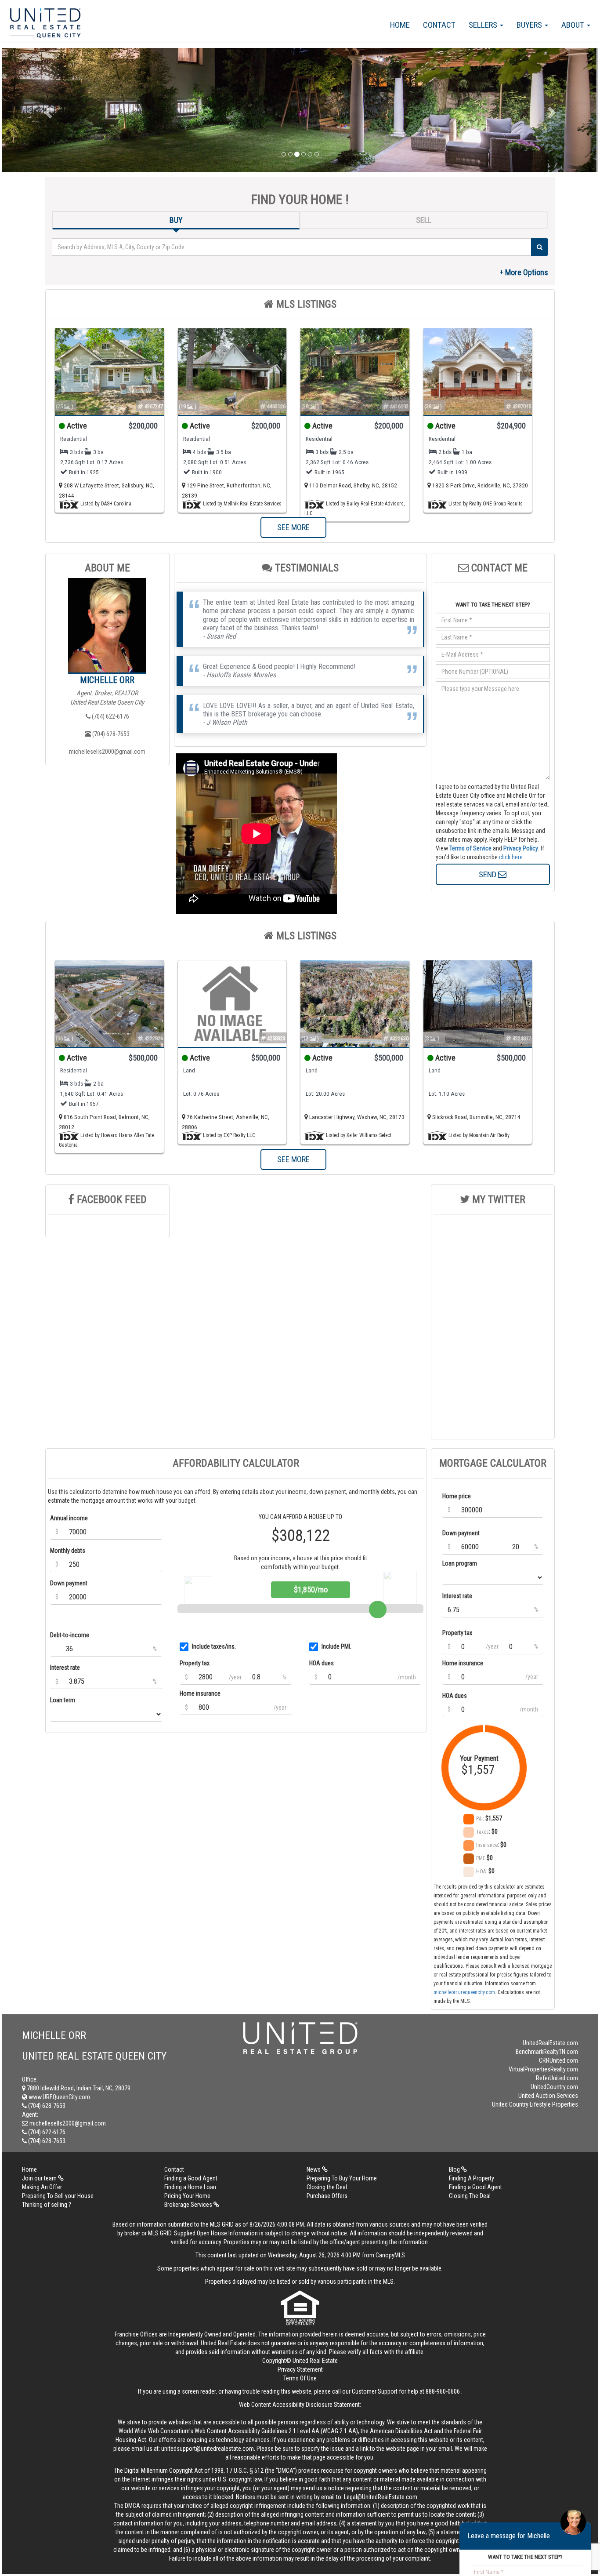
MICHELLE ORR (107, 680)
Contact (439, 25)
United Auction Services (548, 2096)
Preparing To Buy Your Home (342, 2178)
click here (511, 857)
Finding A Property (472, 2178)
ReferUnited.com (557, 2078)
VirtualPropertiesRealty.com (543, 2069)
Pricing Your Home (187, 2196)
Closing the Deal (327, 2187)
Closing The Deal (470, 2196)
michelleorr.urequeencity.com (464, 1992)
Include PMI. (336, 1646)
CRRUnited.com (558, 2060)
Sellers (484, 25)
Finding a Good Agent (191, 2178)
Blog (455, 2169)
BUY (176, 220)
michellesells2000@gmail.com (107, 752)
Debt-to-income (70, 1635)
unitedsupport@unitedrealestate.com (208, 2449)
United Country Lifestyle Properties (535, 2104)
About (574, 25)
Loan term (63, 1700)
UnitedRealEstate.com (550, 2043)
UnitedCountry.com (554, 2087)
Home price (457, 1496)
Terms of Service (470, 848)
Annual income (69, 1518)
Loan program (460, 1563)
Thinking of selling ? (47, 2205)
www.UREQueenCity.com (59, 2097)
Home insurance (200, 1693)
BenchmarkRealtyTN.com (547, 2052)
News (314, 2169)
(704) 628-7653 (110, 734)
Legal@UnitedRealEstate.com (381, 2497)
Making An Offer (42, 2187)
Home (400, 25)
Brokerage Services (189, 2205)
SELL (424, 220)
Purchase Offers (327, 2196)
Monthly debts (68, 1551)
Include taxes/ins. (214, 1646)
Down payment (69, 1583)
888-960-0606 (443, 2391)
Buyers (530, 25)
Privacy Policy (521, 848)
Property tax (195, 1663)
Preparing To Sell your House (58, 2196)
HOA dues (322, 1663)
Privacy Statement (300, 2369)
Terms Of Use (300, 2378)
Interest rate (65, 1668)
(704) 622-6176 (110, 716)
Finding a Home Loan (190, 2187)
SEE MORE (293, 527)
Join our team (40, 2178)
